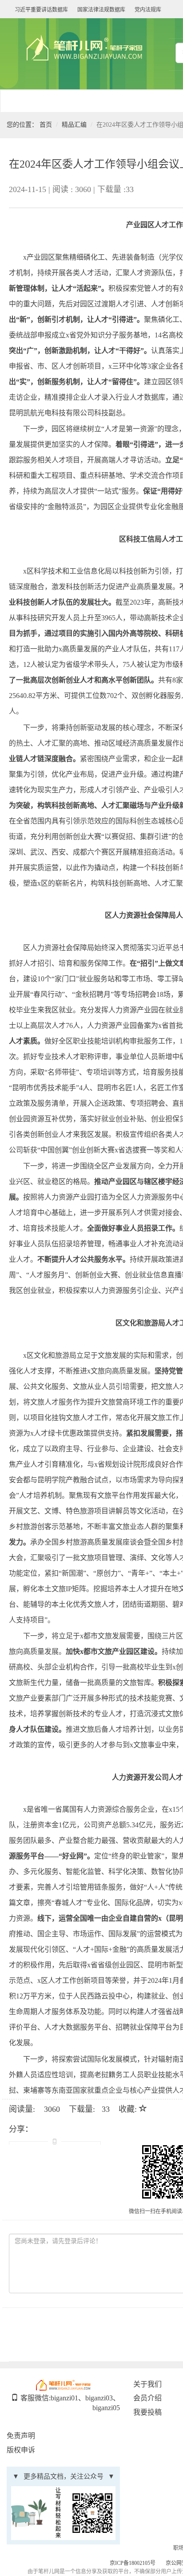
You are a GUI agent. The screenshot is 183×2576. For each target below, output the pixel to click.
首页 (46, 125)
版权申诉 (21, 2450)
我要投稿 (147, 2412)
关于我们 (147, 2384)
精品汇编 (74, 125)
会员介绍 (147, 2398)
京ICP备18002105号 (133, 2563)
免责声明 (21, 2436)
